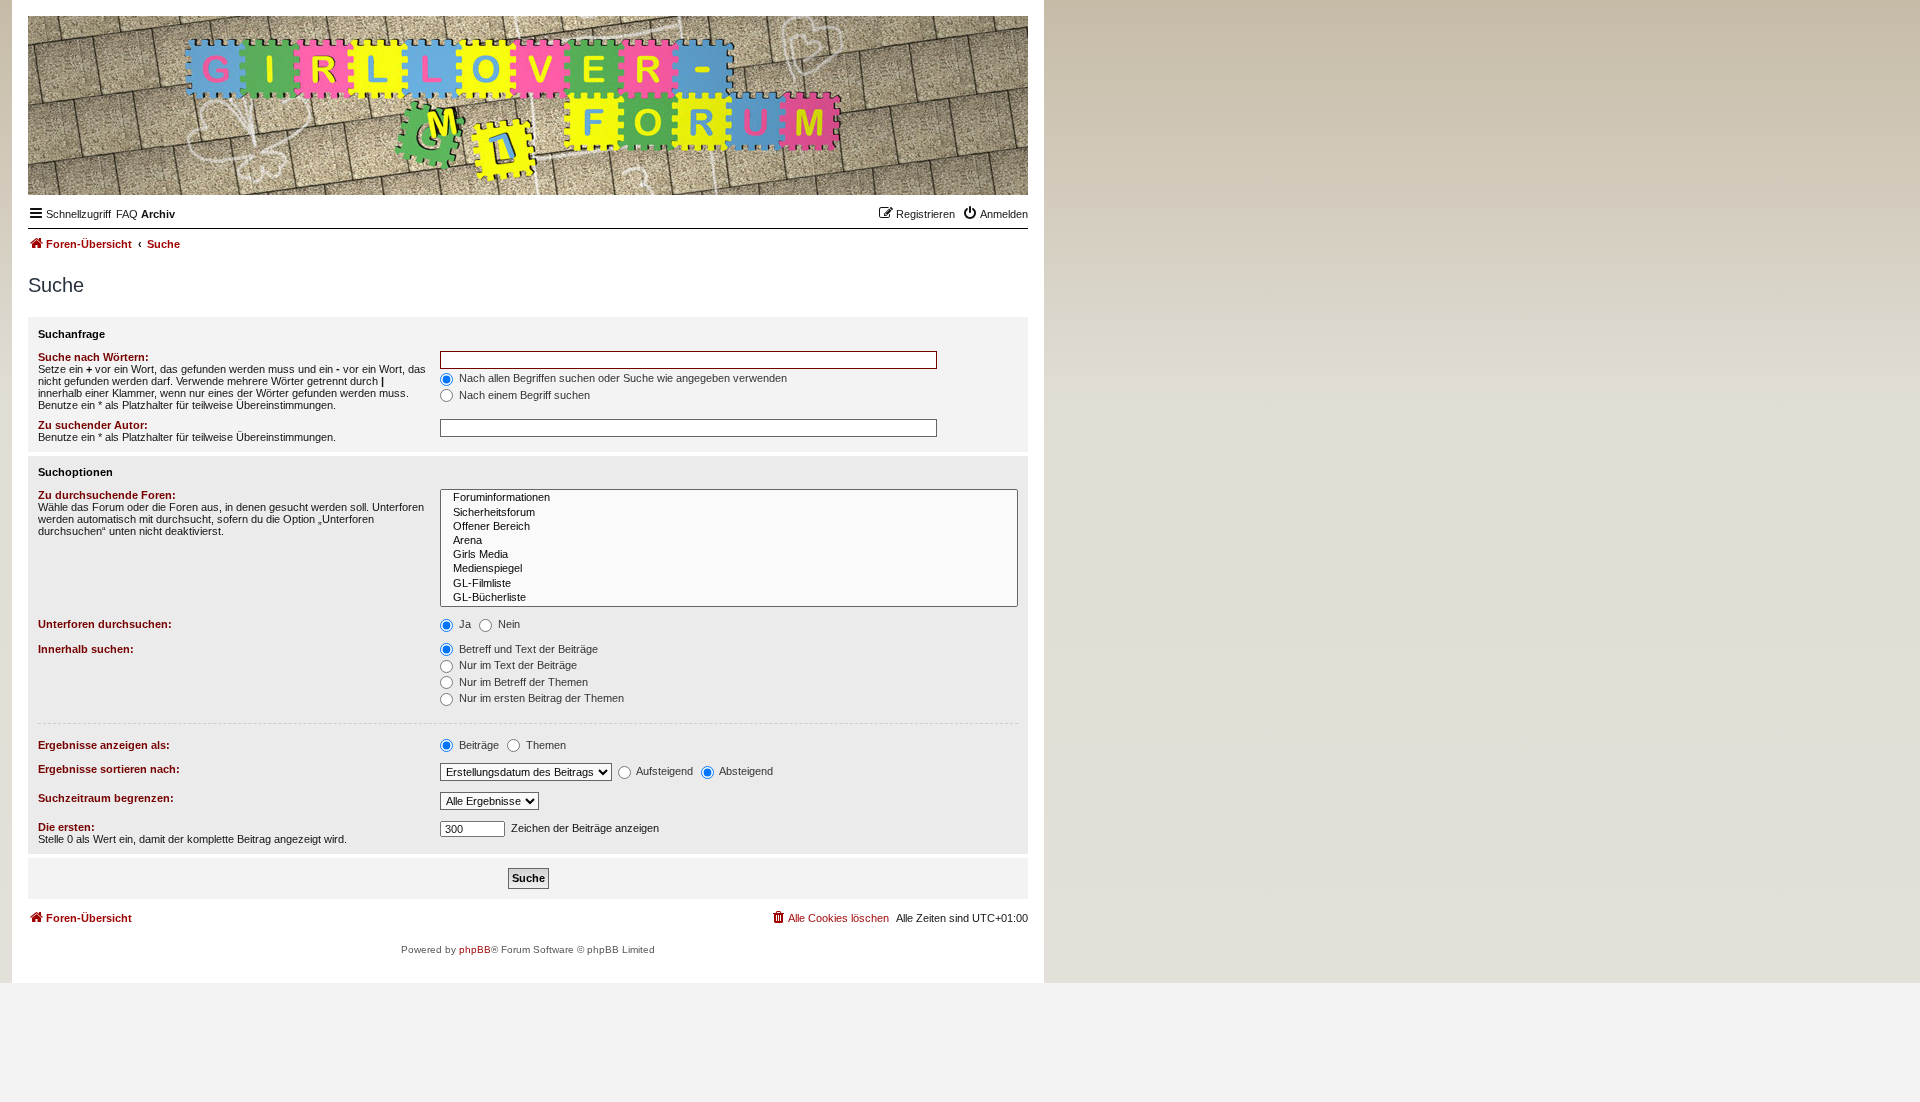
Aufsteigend (663, 771)
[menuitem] (127, 214)
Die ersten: (66, 827)
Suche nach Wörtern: (93, 357)
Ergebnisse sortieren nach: (109, 769)
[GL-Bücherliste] (729, 598)
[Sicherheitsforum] (729, 513)
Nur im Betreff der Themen (522, 682)
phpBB (475, 949)
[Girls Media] (729, 555)
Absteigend (745, 771)
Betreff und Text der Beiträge (527, 649)
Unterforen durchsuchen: (105, 624)
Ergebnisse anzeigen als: (104, 745)
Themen (544, 745)
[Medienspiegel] (729, 569)
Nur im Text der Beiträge (516, 665)
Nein (507, 624)
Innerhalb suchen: (86, 649)
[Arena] (729, 541)
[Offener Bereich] (729, 527)
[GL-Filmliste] (729, 584)
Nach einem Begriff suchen (523, 395)
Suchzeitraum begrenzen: (106, 798)
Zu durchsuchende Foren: (107, 495)
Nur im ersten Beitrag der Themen (540, 698)
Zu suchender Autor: (93, 425)
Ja (463, 624)
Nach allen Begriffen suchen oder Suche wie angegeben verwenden (621, 378)
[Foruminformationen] (729, 498)
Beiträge (477, 745)
